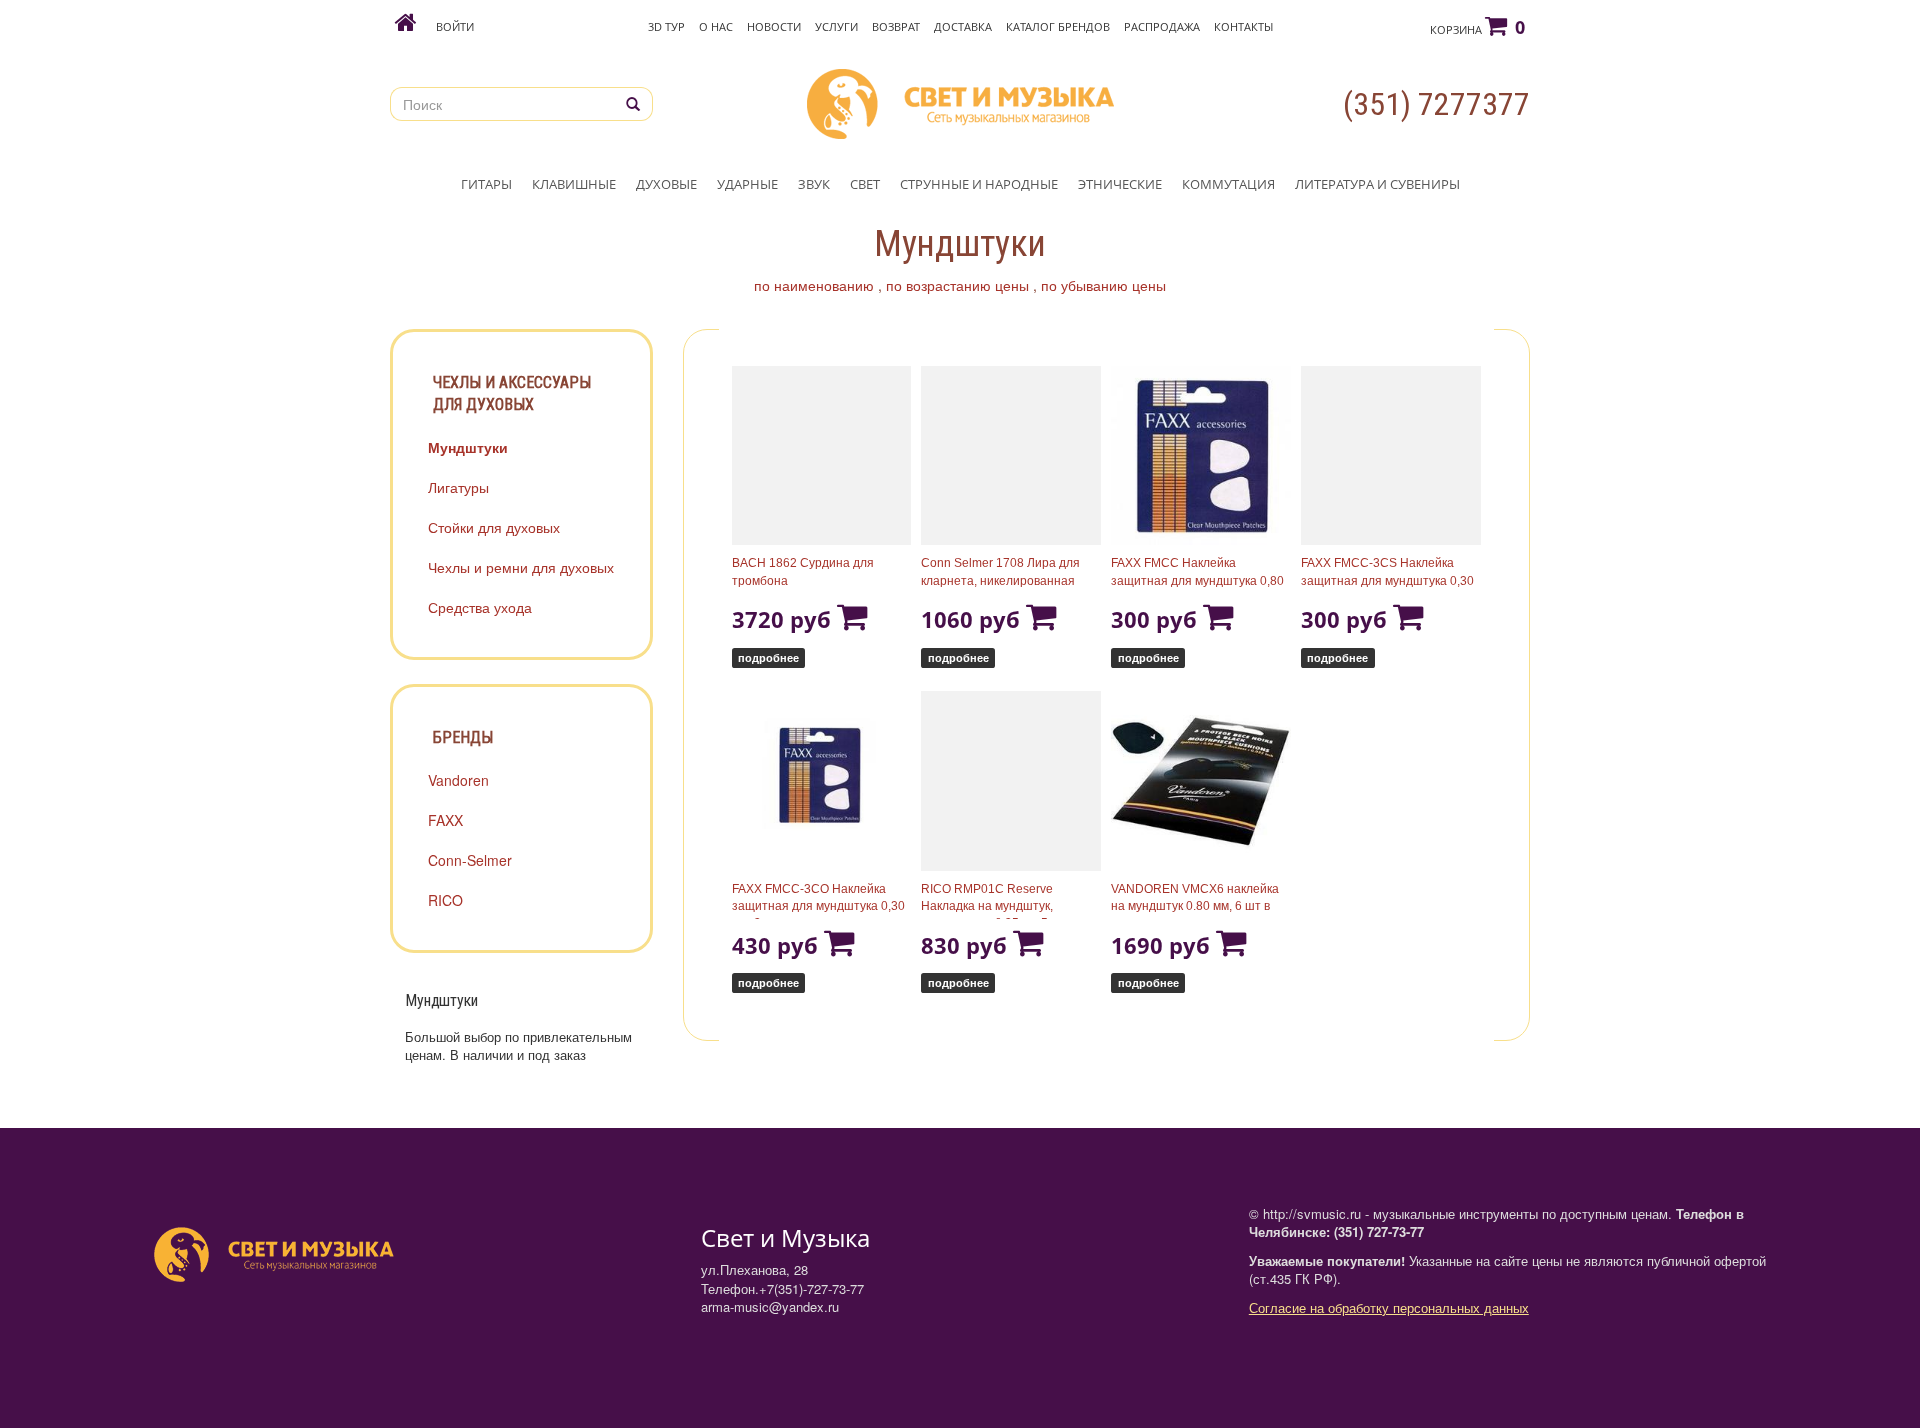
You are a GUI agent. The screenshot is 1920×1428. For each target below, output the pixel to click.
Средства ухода (480, 607)
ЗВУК (814, 184)
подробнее (768, 657)
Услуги (836, 26)
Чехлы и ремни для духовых (521, 567)
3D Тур (666, 26)
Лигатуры (458, 487)
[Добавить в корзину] (852, 619)
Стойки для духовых (494, 527)
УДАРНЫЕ (747, 184)
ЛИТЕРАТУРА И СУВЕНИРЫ (1377, 184)
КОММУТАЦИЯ (1228, 184)
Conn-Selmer (470, 860)
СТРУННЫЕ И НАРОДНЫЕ (979, 184)
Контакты (1243, 26)
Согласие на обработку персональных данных (1389, 1307)
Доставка (963, 26)
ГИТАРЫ (486, 184)
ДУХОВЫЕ (666, 184)
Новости (774, 26)
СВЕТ (865, 184)
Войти (455, 26)
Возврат (896, 26)
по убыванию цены (1103, 285)
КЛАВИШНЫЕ (574, 184)
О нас (716, 26)
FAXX (445, 820)
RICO (445, 900)
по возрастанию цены (957, 285)
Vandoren (458, 780)
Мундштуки (468, 447)
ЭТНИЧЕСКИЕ (1120, 184)
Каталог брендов (1058, 26)
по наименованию (814, 285)
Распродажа (1162, 26)
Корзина (1477, 27)
